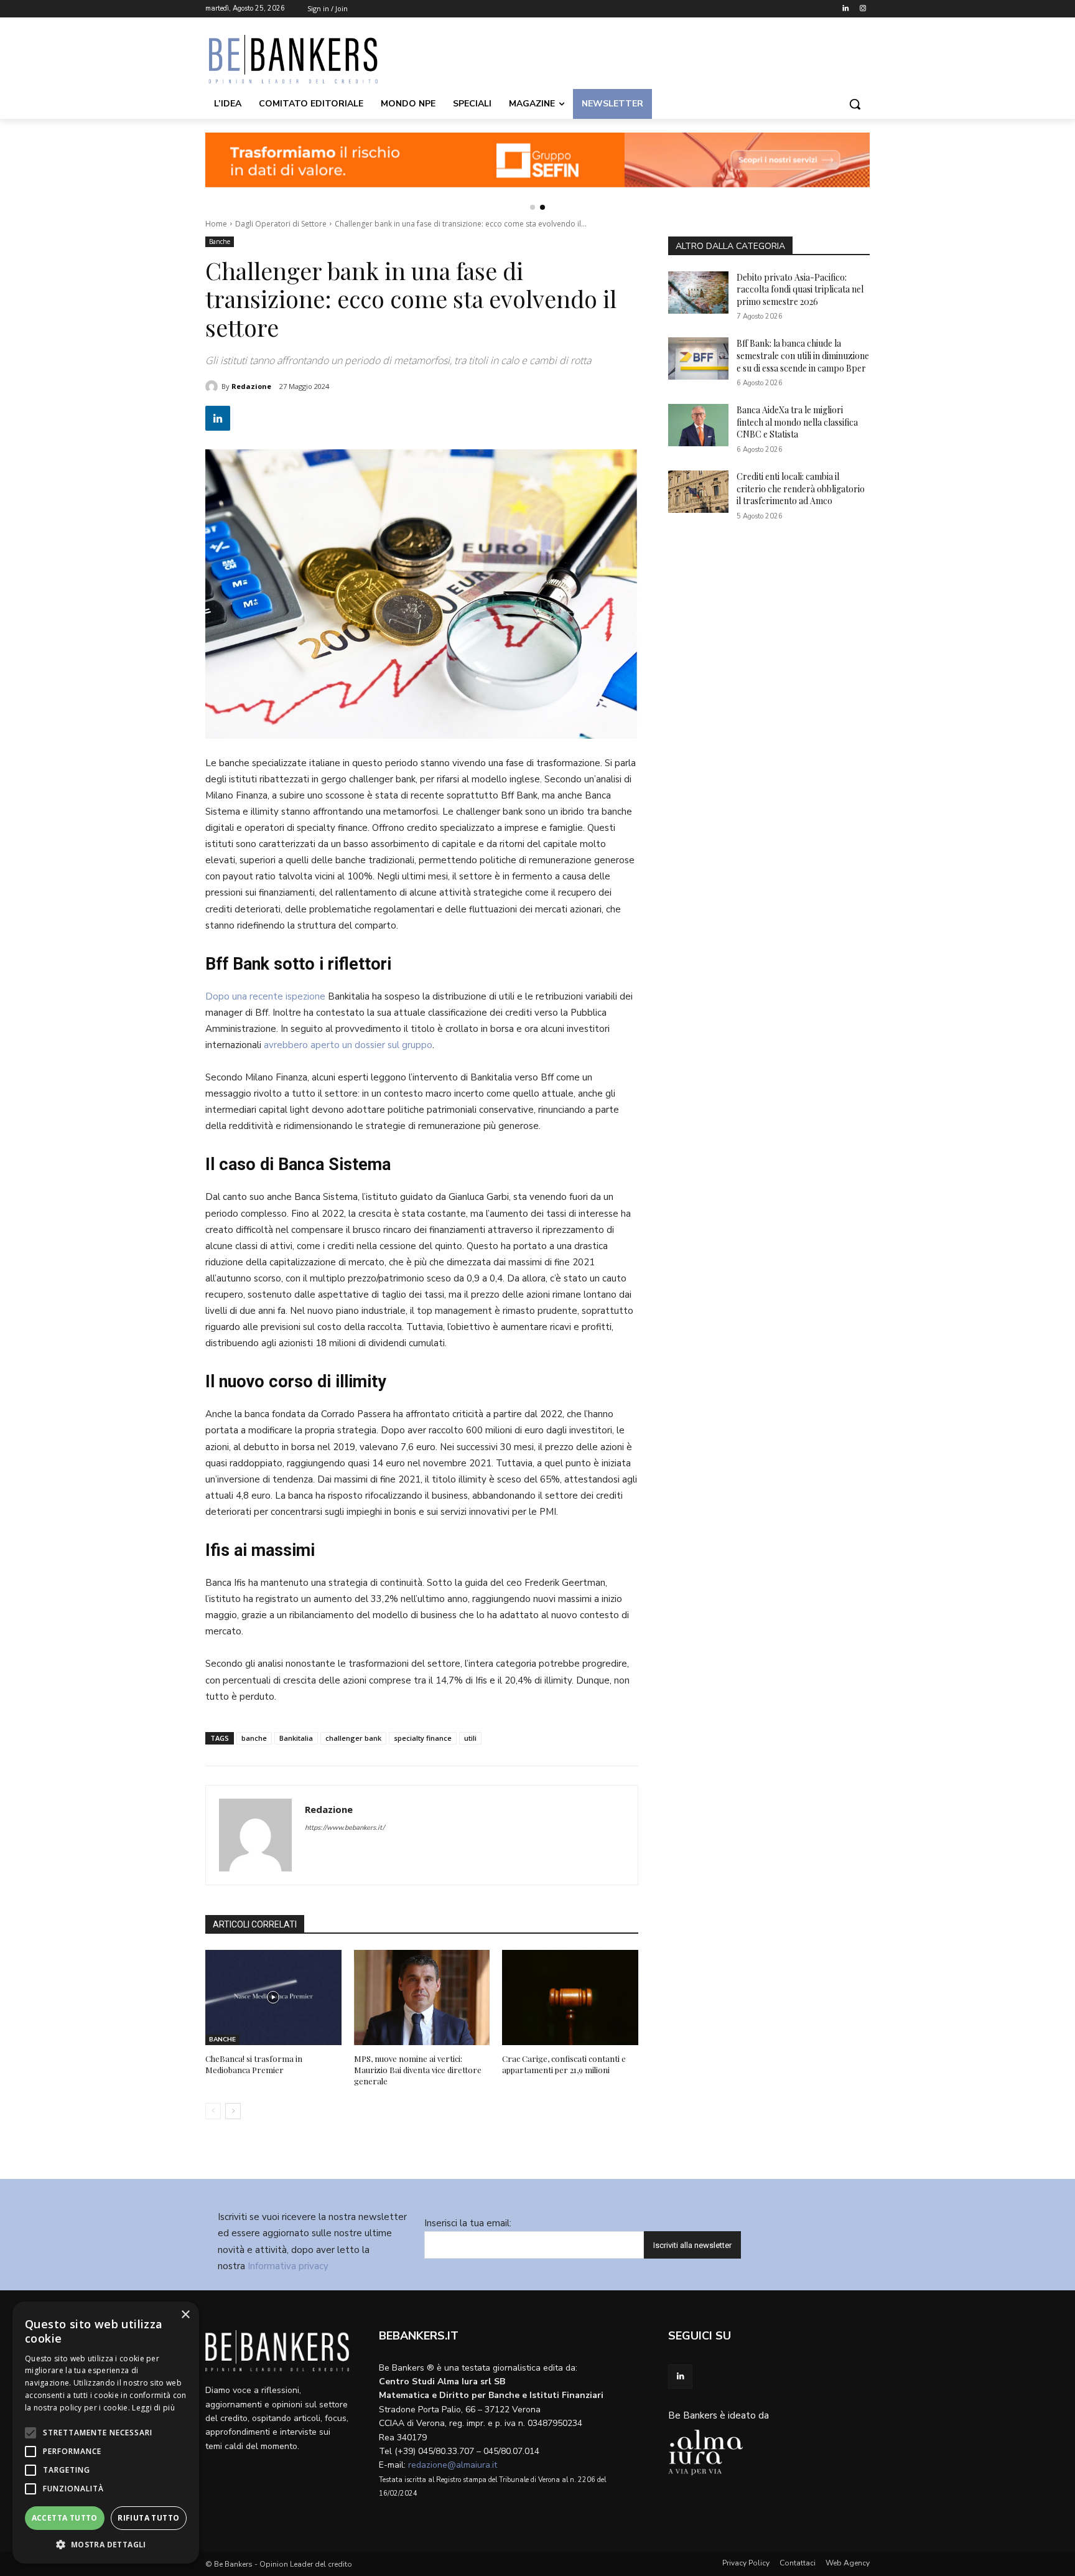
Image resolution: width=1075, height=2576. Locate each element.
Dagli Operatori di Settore (281, 224)
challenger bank (353, 1738)
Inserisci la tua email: (468, 2223)
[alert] (106, 2433)
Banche (220, 241)
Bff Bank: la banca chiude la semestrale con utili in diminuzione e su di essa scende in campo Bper (803, 355)
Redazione (251, 386)
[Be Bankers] (305, 59)
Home (216, 224)
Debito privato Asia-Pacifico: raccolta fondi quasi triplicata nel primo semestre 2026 (800, 289)
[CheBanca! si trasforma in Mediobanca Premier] (273, 1998)
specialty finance (423, 1738)
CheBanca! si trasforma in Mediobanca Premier (254, 2064)
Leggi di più (153, 2408)
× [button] (185, 2315)
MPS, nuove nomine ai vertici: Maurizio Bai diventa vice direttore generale (418, 2070)
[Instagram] (863, 9)
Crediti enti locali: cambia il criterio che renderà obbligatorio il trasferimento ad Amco (801, 489)
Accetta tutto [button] (65, 2518)
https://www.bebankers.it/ (345, 1828)
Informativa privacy (288, 2266)
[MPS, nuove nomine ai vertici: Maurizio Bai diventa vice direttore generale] (422, 1998)
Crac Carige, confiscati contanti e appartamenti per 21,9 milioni (564, 2064)
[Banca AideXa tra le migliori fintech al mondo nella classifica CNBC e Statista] (698, 425)
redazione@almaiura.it (453, 2465)
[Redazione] (213, 386)
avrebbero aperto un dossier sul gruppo (348, 1045)
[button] (855, 104)
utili (470, 1738)
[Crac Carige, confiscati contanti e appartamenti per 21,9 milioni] (570, 1998)
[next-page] (233, 2111)
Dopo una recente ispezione (265, 996)
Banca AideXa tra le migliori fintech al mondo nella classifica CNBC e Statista (797, 422)
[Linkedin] (845, 9)
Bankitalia (296, 1738)
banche (254, 1738)
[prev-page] (213, 2111)
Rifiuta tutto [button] (148, 2518)
